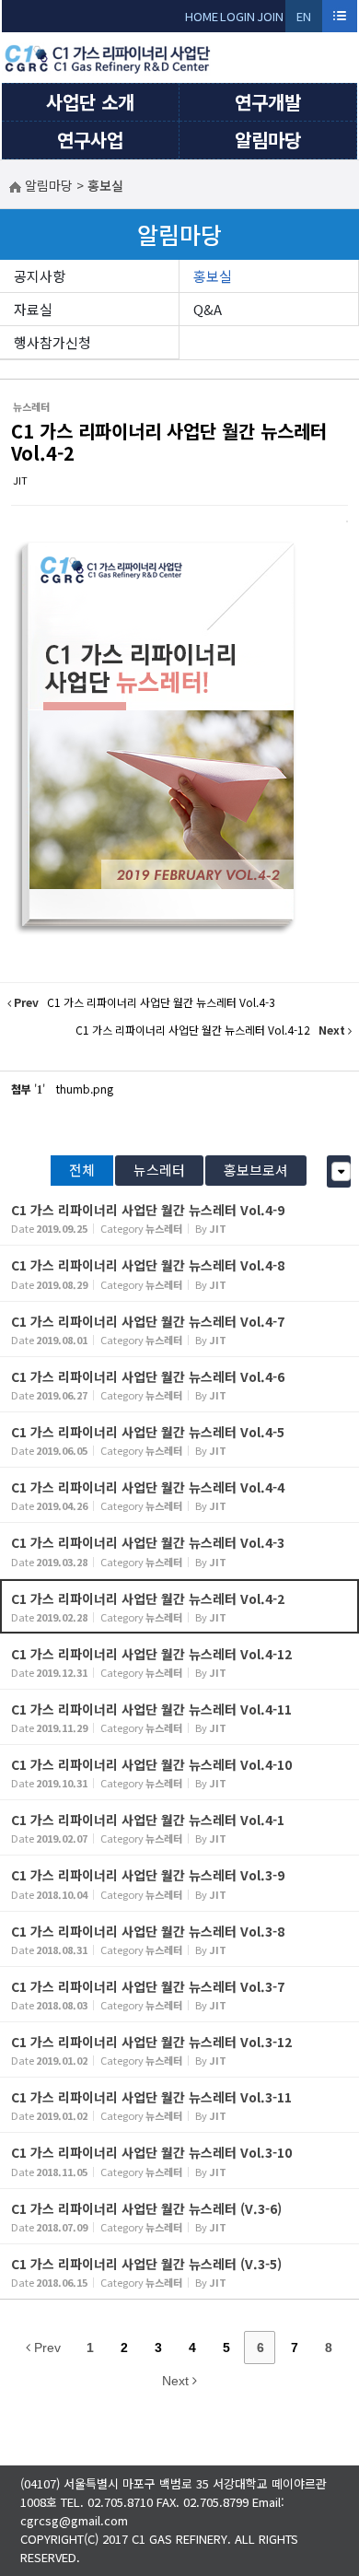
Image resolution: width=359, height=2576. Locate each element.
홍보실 (213, 276)
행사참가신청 (52, 342)
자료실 (33, 309)
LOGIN (237, 16)
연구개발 (268, 102)
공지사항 (40, 276)
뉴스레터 (159, 1170)
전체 (82, 1170)
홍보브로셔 (256, 1170)
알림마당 (268, 140)
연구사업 (90, 140)
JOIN (270, 16)
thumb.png (85, 1089)
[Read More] (179, 1218)
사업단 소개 (90, 102)
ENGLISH (304, 20)
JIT (20, 480)
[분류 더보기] (341, 1171)
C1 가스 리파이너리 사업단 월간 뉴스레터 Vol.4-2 (169, 442)
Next (177, 2381)
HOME (202, 16)
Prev (46, 2348)
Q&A (208, 309)
